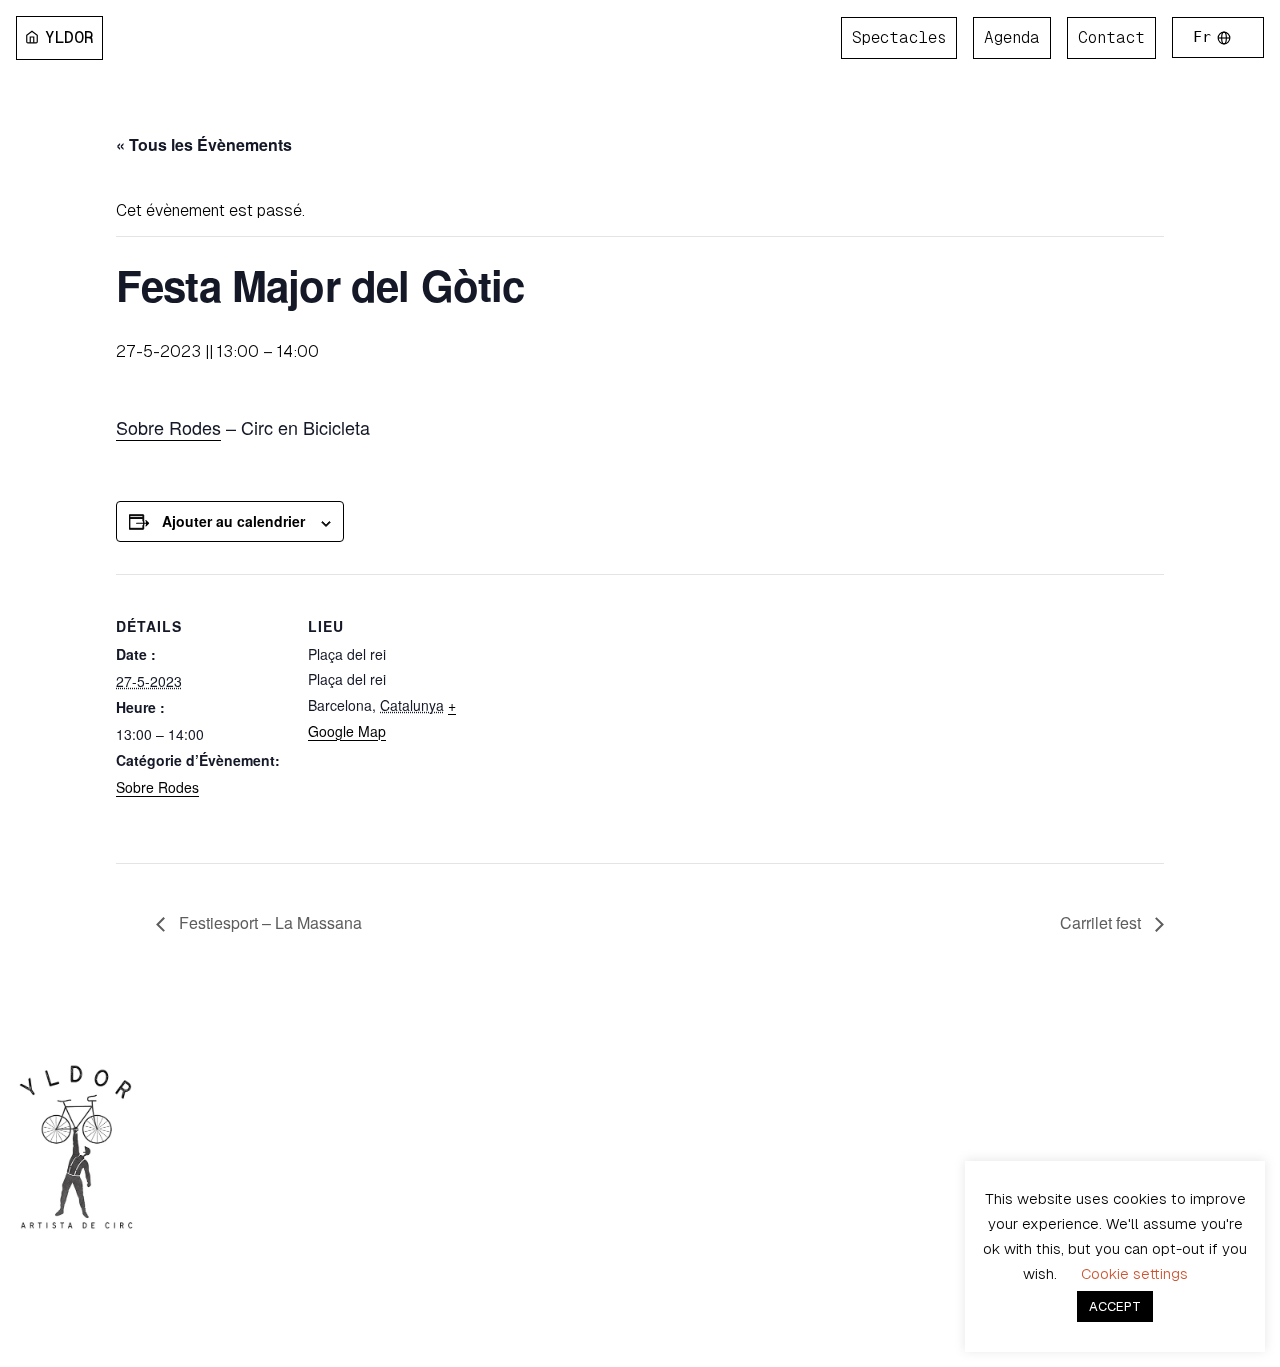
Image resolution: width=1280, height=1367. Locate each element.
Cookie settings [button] (1134, 1273)
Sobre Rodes (168, 427)
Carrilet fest (1102, 922)
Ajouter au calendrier (233, 521)
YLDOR (69, 37)
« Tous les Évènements (204, 144)
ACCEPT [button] (1115, 1306)
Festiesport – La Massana (268, 922)
